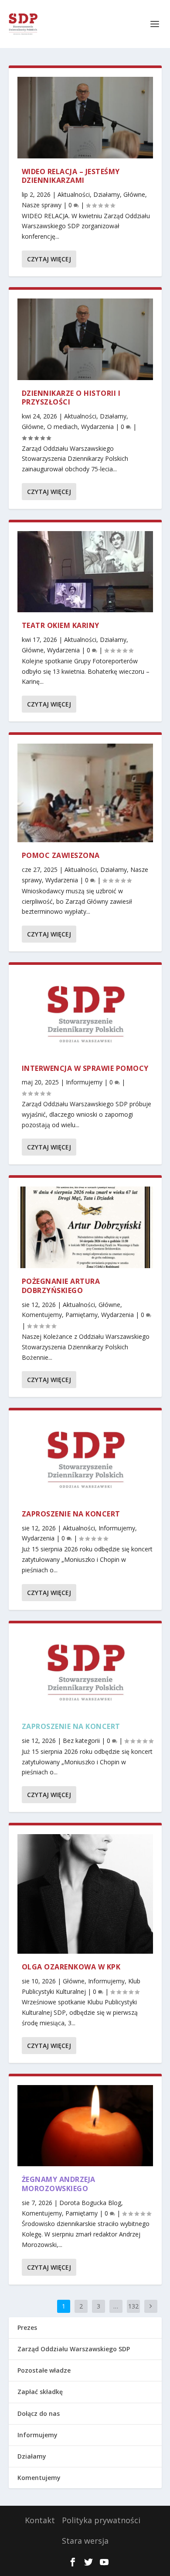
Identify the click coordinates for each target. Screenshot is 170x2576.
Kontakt (40, 2520)
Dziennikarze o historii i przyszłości (71, 398)
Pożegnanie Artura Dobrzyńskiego (61, 1286)
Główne (134, 194)
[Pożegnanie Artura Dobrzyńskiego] (85, 1227)
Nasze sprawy (42, 205)
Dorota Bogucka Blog (90, 2203)
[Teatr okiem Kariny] (85, 572)
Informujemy (84, 1082)
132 (133, 2306)
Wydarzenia (97, 427)
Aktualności (74, 194)
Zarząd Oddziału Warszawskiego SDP (74, 2349)
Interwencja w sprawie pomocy (85, 1068)
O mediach (62, 427)
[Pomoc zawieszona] (85, 793)
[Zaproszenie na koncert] (85, 1460)
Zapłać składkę (40, 2392)
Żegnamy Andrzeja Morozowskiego (59, 2184)
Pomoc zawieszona (61, 855)
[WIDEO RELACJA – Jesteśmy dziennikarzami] (85, 118)
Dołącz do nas (39, 2413)
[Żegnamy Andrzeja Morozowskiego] (85, 2126)
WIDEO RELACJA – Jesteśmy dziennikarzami (71, 176)
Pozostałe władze (44, 2370)
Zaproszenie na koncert (71, 1514)
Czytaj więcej (49, 259)
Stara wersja (85, 2541)
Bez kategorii (81, 1741)
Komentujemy (42, 1315)
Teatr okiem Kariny (61, 625)
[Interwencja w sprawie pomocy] (85, 1014)
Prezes (27, 2327)
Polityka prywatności (101, 2520)
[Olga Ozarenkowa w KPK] (85, 1894)
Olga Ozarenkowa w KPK (71, 1967)
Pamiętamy (82, 1315)
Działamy (107, 194)
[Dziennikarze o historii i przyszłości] (85, 339)
